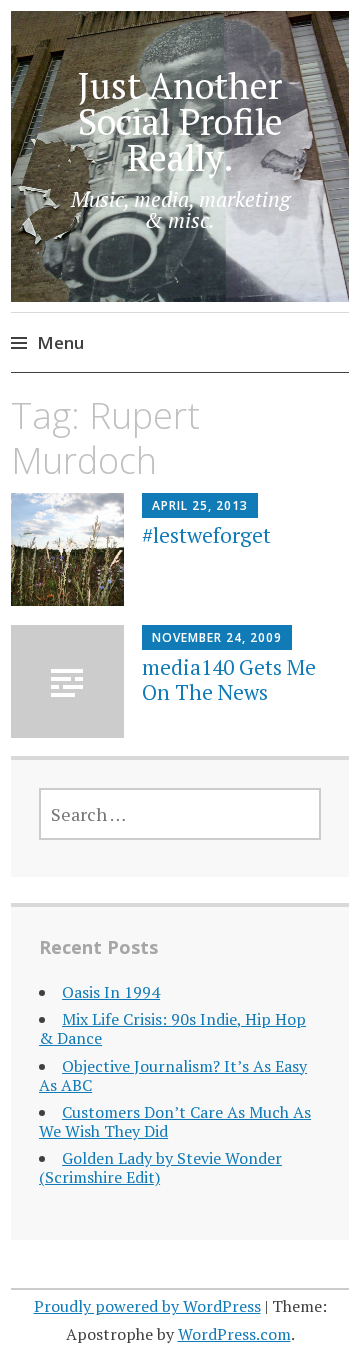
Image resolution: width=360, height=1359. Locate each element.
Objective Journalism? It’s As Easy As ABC (173, 1075)
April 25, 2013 (200, 505)
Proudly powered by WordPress (147, 1306)
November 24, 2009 (217, 637)
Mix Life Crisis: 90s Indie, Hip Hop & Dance (172, 1028)
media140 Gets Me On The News (229, 679)
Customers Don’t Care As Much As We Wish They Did (175, 1121)
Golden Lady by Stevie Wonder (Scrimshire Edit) (160, 1167)
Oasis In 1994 (111, 992)
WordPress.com (234, 1334)
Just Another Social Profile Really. (180, 121)
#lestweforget (206, 535)
